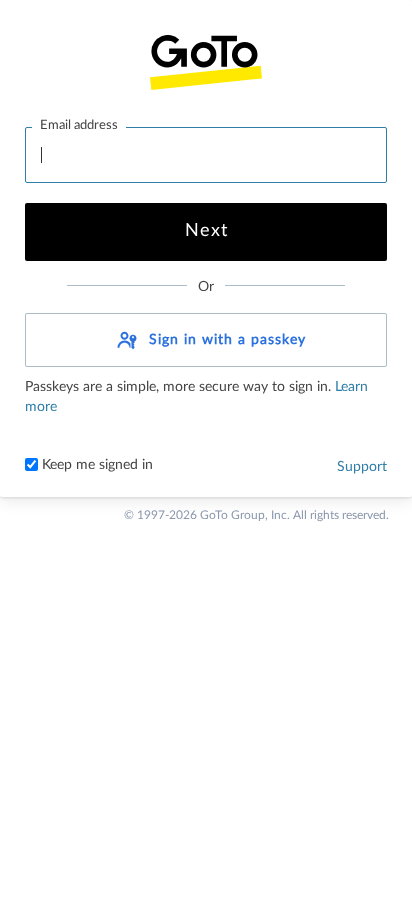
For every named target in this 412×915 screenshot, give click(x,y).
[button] (206, 340)
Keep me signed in (95, 465)
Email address (79, 125)
